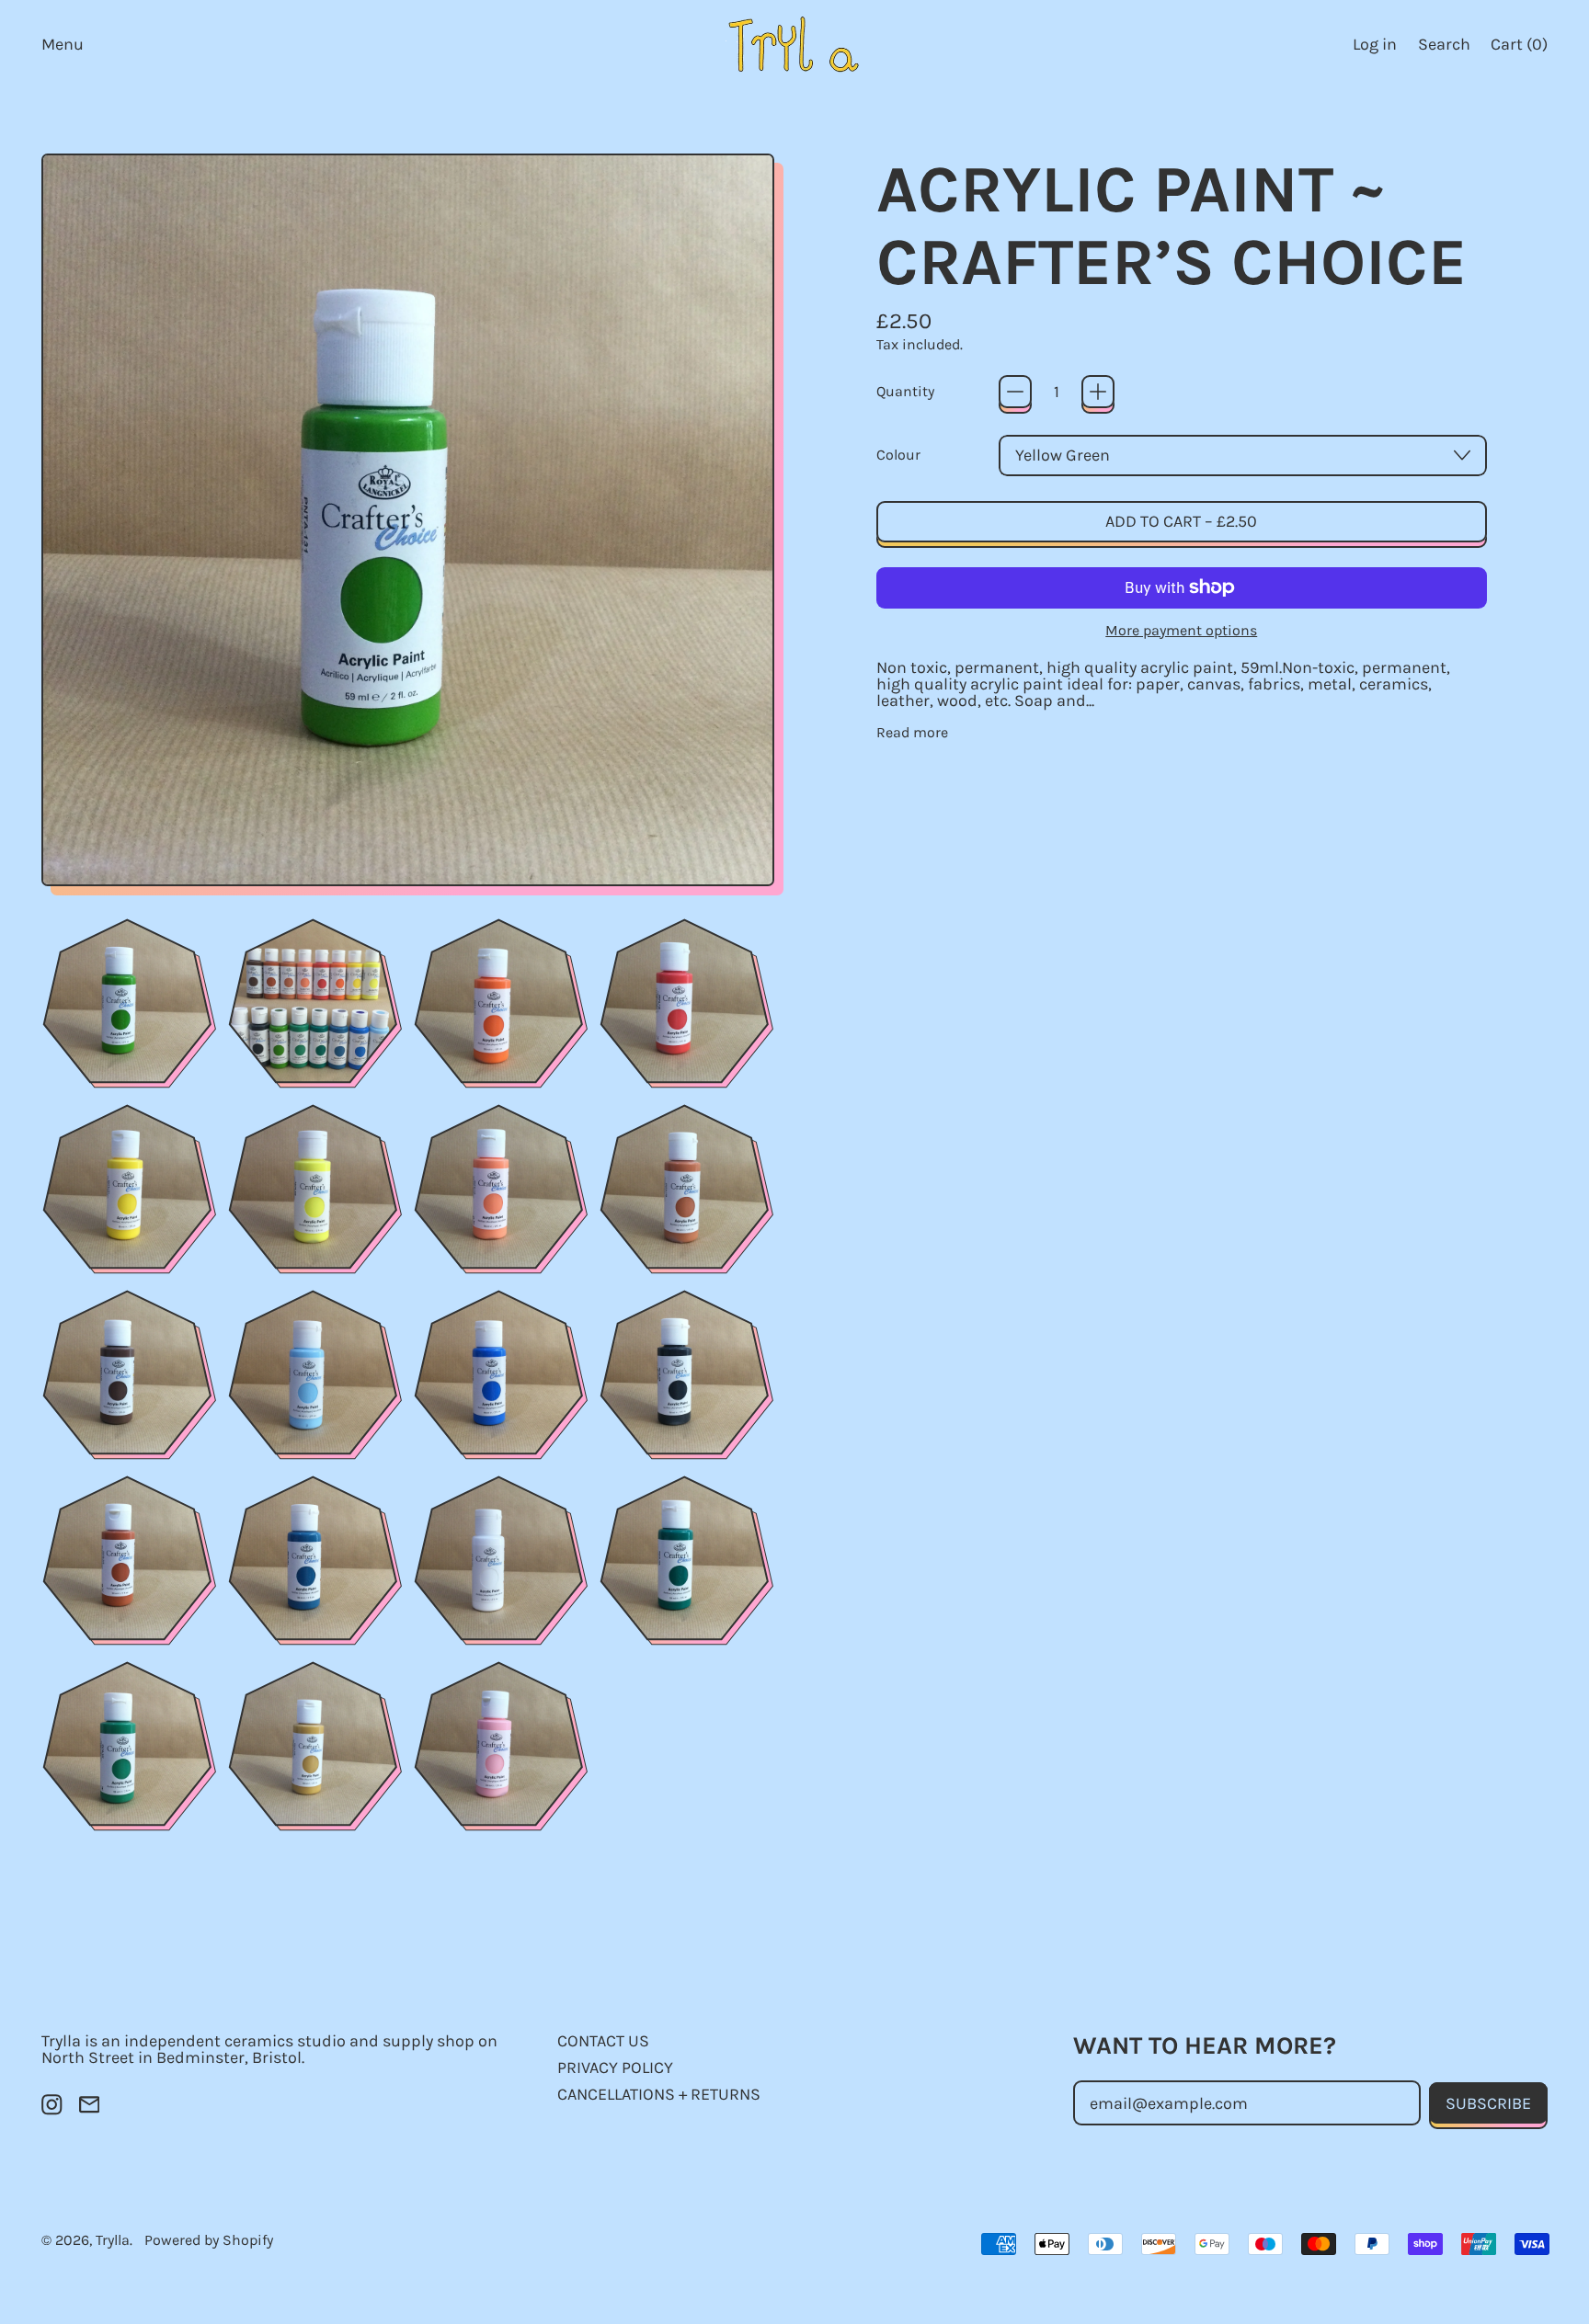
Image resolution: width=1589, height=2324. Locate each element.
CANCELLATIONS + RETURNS (659, 2094)
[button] (1444, 44)
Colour (898, 455)
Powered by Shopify (209, 2240)
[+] (1098, 392)
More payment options (1181, 631)
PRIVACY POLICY (615, 2068)
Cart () (1519, 48)
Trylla (113, 2240)
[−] (1015, 392)
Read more (912, 733)
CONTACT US (603, 2041)
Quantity (905, 392)
